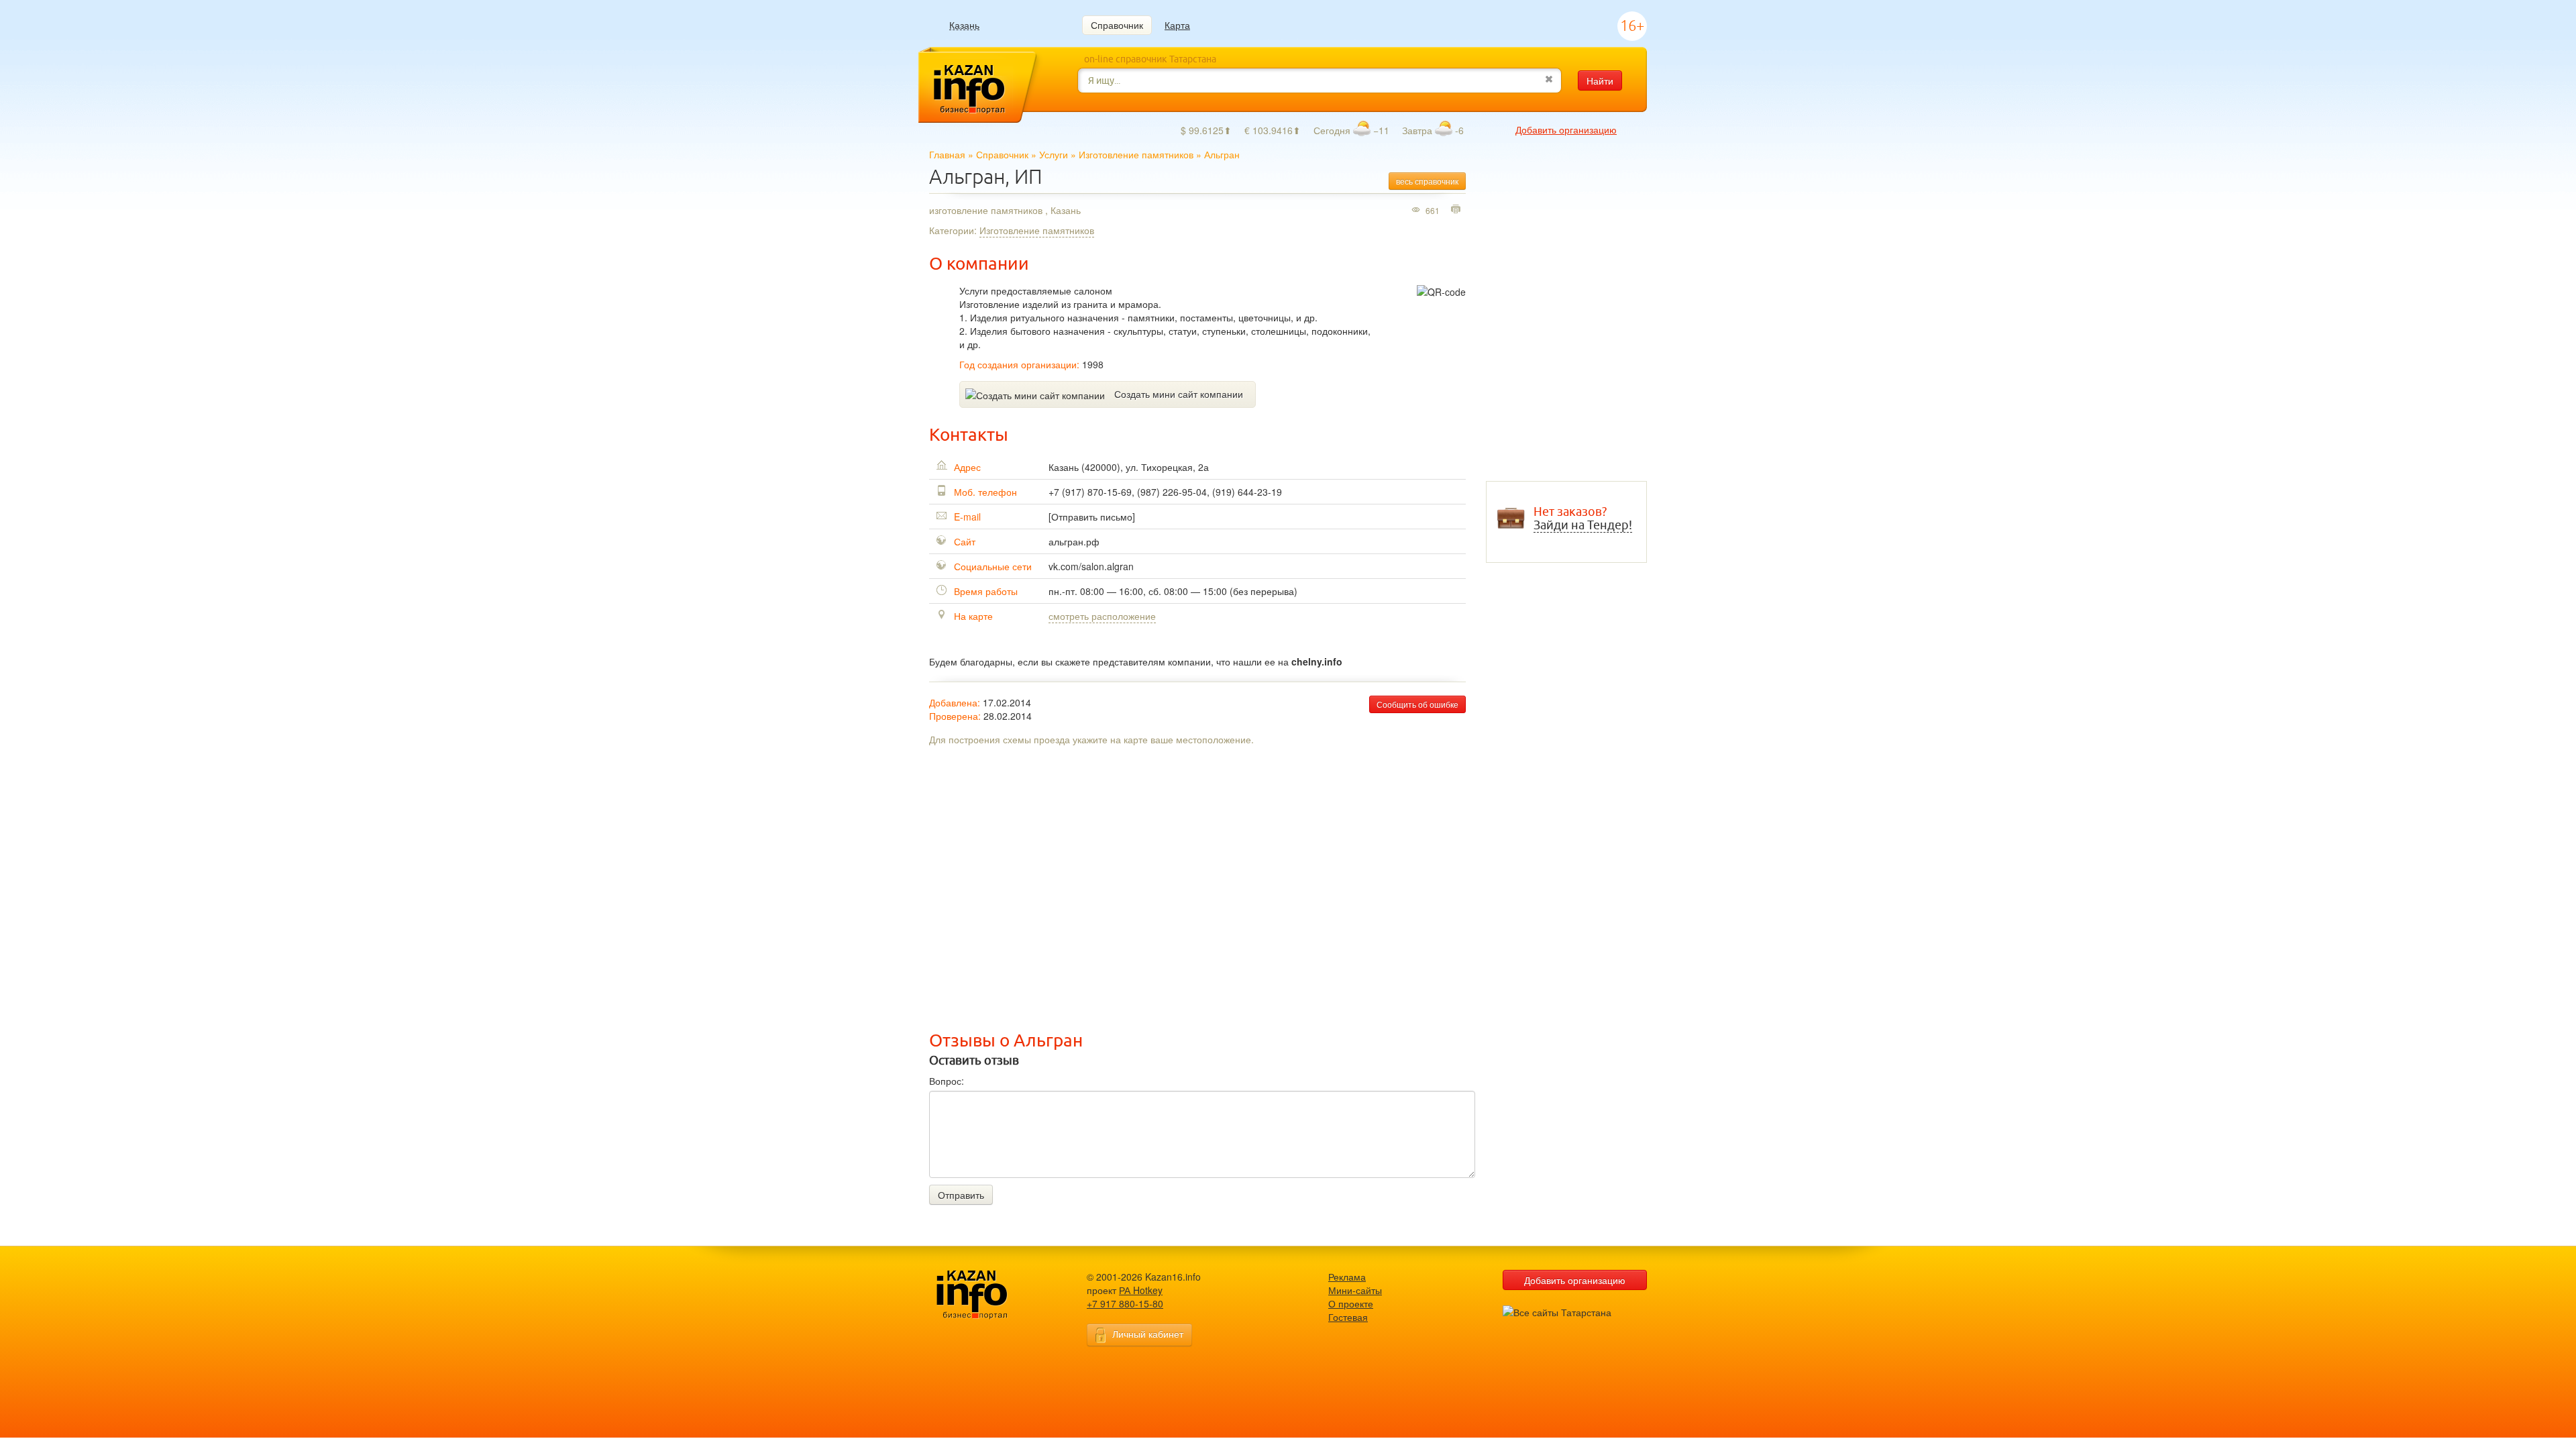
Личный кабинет (1148, 1334)
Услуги (1054, 154)
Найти (1600, 80)
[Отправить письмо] (1092, 517)
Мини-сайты (1355, 1290)
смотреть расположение (1102, 616)
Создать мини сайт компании (1179, 394)
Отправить (961, 1195)
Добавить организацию (1566, 129)
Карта (1177, 25)
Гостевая (1348, 1317)
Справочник (1117, 25)
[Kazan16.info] (993, 1295)
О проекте (1351, 1303)
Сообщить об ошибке (1417, 704)
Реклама (1347, 1277)
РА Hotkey (1141, 1290)
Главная (947, 154)
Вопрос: (947, 1081)
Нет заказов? (1583, 519)
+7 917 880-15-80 (1125, 1303)
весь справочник (1427, 181)
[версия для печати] (1457, 210)
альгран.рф (1074, 541)
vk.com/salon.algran (1091, 566)
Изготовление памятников (1136, 154)
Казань (964, 25)
